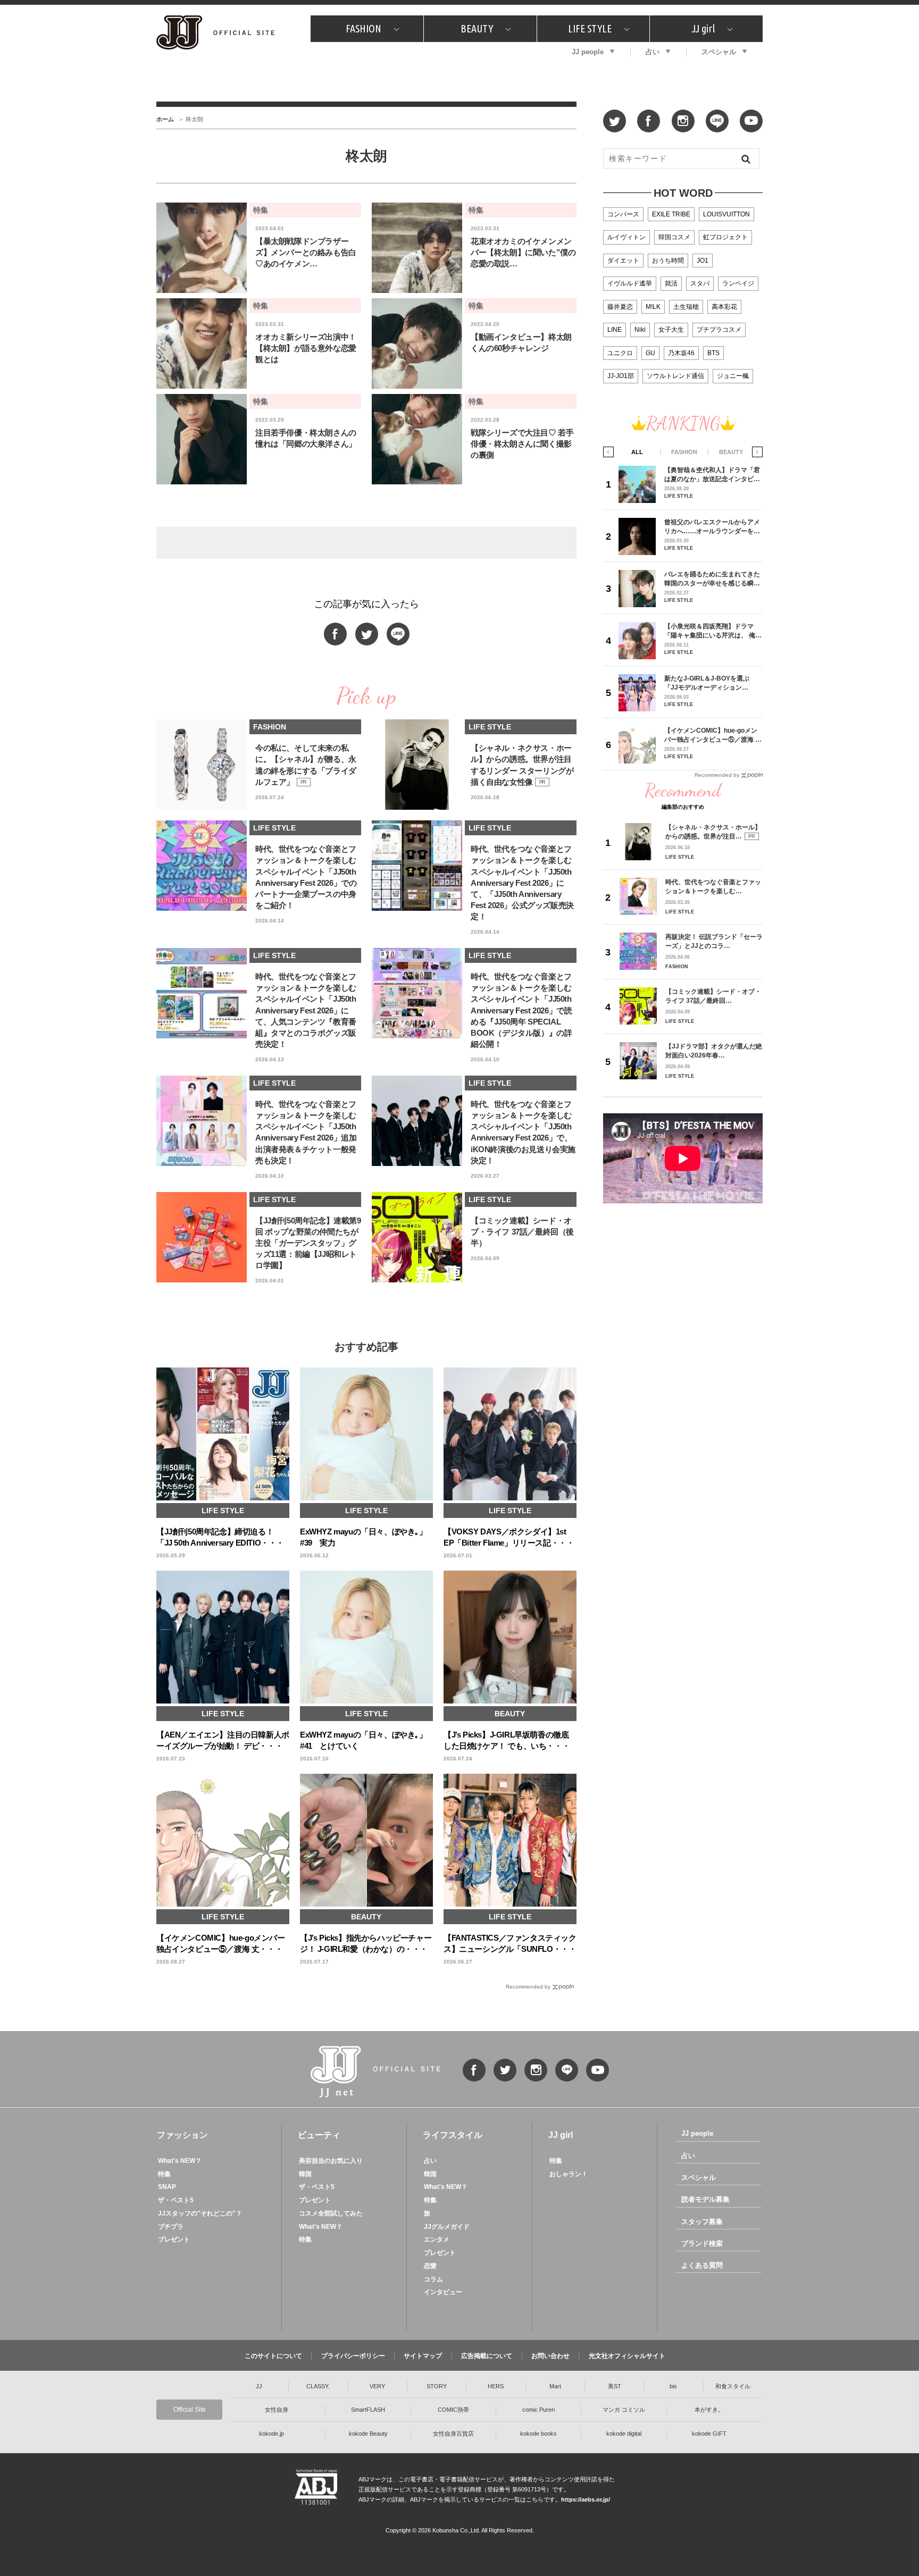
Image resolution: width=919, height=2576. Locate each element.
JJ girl (703, 28)
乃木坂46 (681, 353)
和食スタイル (733, 2386)
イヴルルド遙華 (630, 283)
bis (673, 2386)
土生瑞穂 (686, 307)
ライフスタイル (453, 2135)
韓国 (305, 2174)
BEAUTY (477, 28)
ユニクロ (620, 353)
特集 (164, 2174)
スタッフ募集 (702, 2222)
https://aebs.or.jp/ (586, 2499)
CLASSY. (318, 2386)
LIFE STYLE (590, 28)
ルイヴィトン (626, 237)
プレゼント (174, 2239)
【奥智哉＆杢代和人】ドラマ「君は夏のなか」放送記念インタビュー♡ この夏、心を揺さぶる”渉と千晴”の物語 (712, 475)
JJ (259, 2386)
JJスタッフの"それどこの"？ (200, 2213)
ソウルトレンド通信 (675, 376)
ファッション (182, 2135)
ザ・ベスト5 (176, 2200)
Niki (640, 330)
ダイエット (623, 261)
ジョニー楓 (733, 376)
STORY (437, 2386)
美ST (615, 2386)
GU (650, 353)
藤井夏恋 (620, 307)
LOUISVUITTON (726, 214)
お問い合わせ (550, 2356)
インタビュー (443, 2292)
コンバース (623, 214)
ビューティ (319, 2135)
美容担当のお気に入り (331, 2161)
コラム (433, 2279)
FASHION (364, 28)
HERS (496, 2386)
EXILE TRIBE (671, 214)
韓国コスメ (674, 237)
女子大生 (671, 330)
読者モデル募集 (705, 2199)
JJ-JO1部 (621, 376)
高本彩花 (724, 307)
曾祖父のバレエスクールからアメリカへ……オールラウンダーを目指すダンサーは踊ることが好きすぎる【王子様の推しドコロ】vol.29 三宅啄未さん (712, 527)
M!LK (653, 307)
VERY (377, 2386)
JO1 (703, 261)
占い (653, 52)
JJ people (588, 52)
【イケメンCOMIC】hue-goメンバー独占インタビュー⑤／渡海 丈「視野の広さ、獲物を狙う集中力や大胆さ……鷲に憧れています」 (713, 735)
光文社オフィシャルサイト (627, 2356)
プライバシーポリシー (353, 2356)
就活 (671, 283)
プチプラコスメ (719, 330)
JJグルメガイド (447, 2227)
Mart (555, 2386)
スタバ (700, 283)
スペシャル (719, 52)
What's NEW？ (180, 2161)
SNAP (167, 2187)
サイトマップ (423, 2356)
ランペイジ (738, 283)
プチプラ (171, 2227)
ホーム (165, 119)
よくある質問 (702, 2265)
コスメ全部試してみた (331, 2213)
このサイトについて (273, 2356)
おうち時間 (668, 261)
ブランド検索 (702, 2243)
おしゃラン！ (569, 2174)
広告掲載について (487, 2356)
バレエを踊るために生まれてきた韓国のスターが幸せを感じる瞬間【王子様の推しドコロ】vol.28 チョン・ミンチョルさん (712, 579)
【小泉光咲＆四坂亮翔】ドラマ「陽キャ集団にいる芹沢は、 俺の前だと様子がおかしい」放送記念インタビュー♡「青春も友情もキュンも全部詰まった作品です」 (713, 631)
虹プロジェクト (725, 237)
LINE (615, 330)
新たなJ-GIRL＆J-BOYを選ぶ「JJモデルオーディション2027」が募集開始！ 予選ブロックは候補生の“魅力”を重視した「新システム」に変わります (711, 683)
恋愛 (430, 2266)
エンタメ (437, 2239)
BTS (713, 353)
